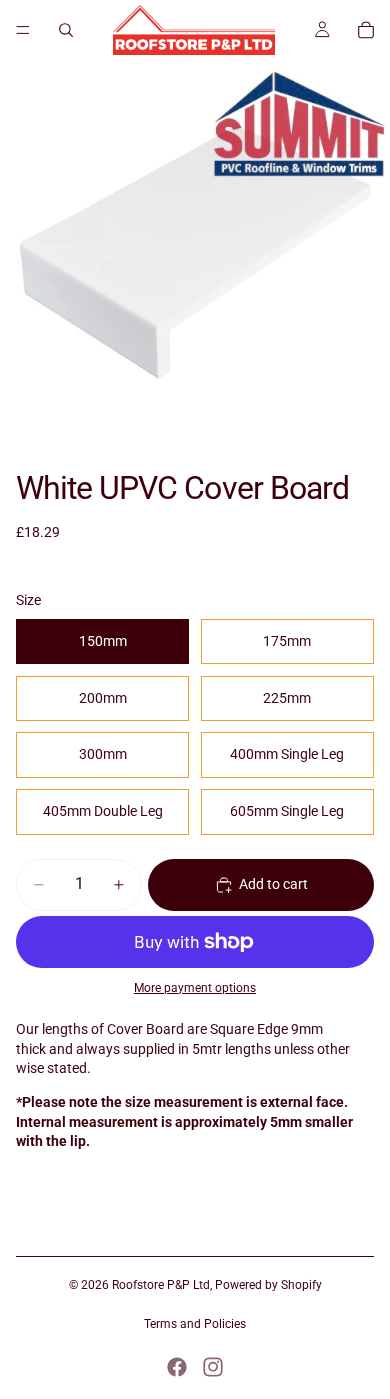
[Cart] (366, 30)
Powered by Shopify (268, 1285)
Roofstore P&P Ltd (161, 1285)
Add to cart (273, 884)
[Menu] (23, 30)
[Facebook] (177, 1367)
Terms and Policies (195, 1324)
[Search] (66, 30)
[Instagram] (213, 1367)
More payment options (195, 988)
